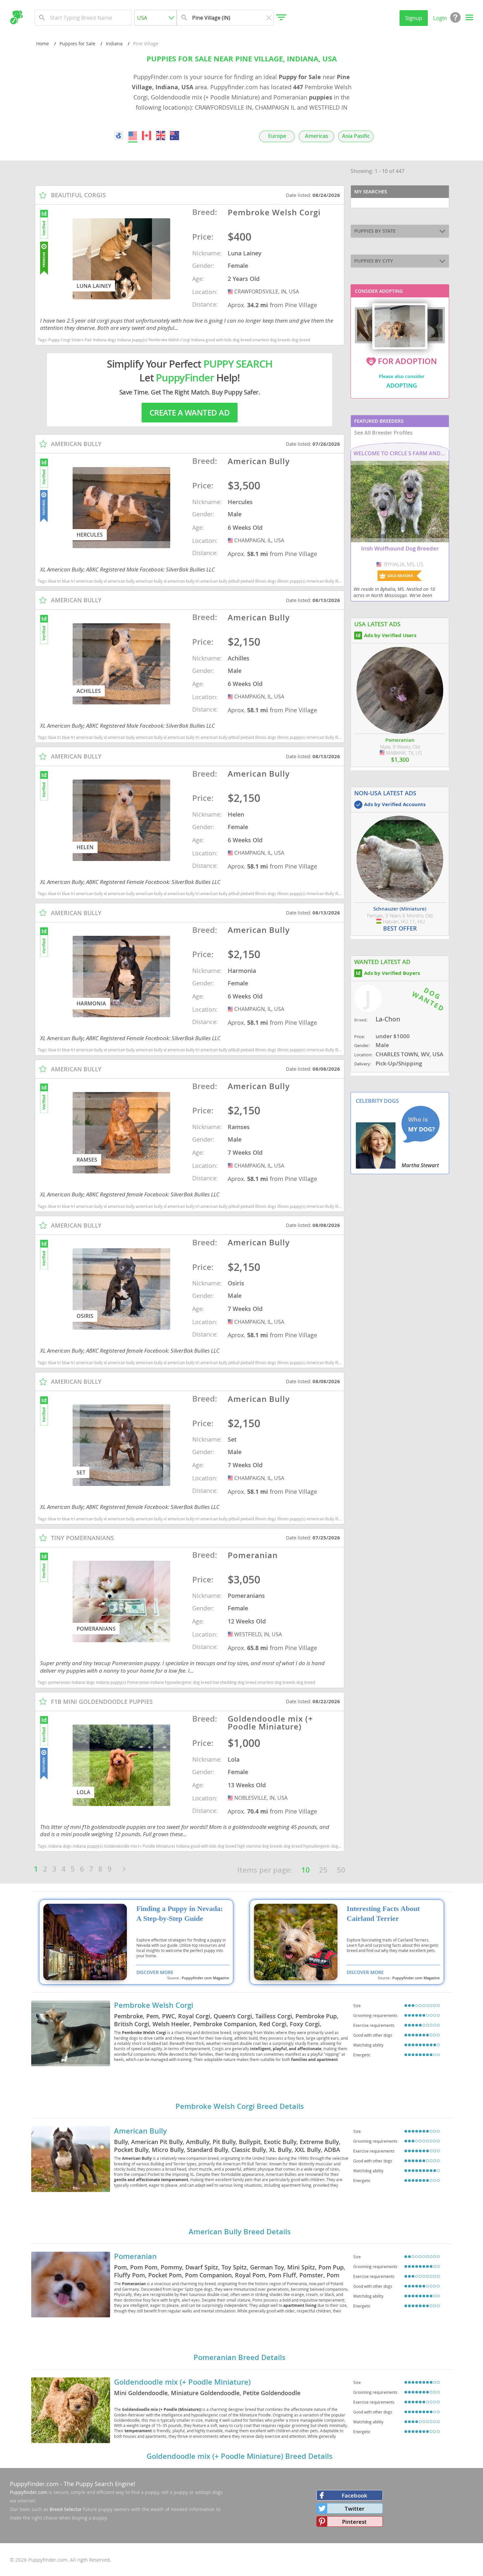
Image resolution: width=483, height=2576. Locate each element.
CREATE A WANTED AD (190, 413)
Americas (317, 136)
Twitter (355, 2509)
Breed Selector (66, 2509)
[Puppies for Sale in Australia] (174, 136)
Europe (277, 136)
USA (231, 291)
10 (306, 1870)
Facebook (355, 2495)
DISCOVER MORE (155, 1972)
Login (440, 18)
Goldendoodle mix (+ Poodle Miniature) (182, 2382)
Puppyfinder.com (29, 2492)
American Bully (140, 2131)
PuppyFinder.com (34, 2484)
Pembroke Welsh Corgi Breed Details (240, 2106)
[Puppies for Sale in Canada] (147, 136)
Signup (414, 18)
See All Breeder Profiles (383, 433)
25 (323, 1870)
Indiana (114, 43)
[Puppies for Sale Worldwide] (119, 136)
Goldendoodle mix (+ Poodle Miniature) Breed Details (240, 2456)
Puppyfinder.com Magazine (205, 1978)
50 (341, 1870)
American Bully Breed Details (240, 2232)
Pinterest (354, 2522)
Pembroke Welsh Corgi (154, 2005)
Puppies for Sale (77, 43)
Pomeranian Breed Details (240, 2357)
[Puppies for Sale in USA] (133, 136)
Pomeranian (135, 2256)
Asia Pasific (356, 136)
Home (43, 43)
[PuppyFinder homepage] (16, 17)
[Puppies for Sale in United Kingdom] (161, 136)
